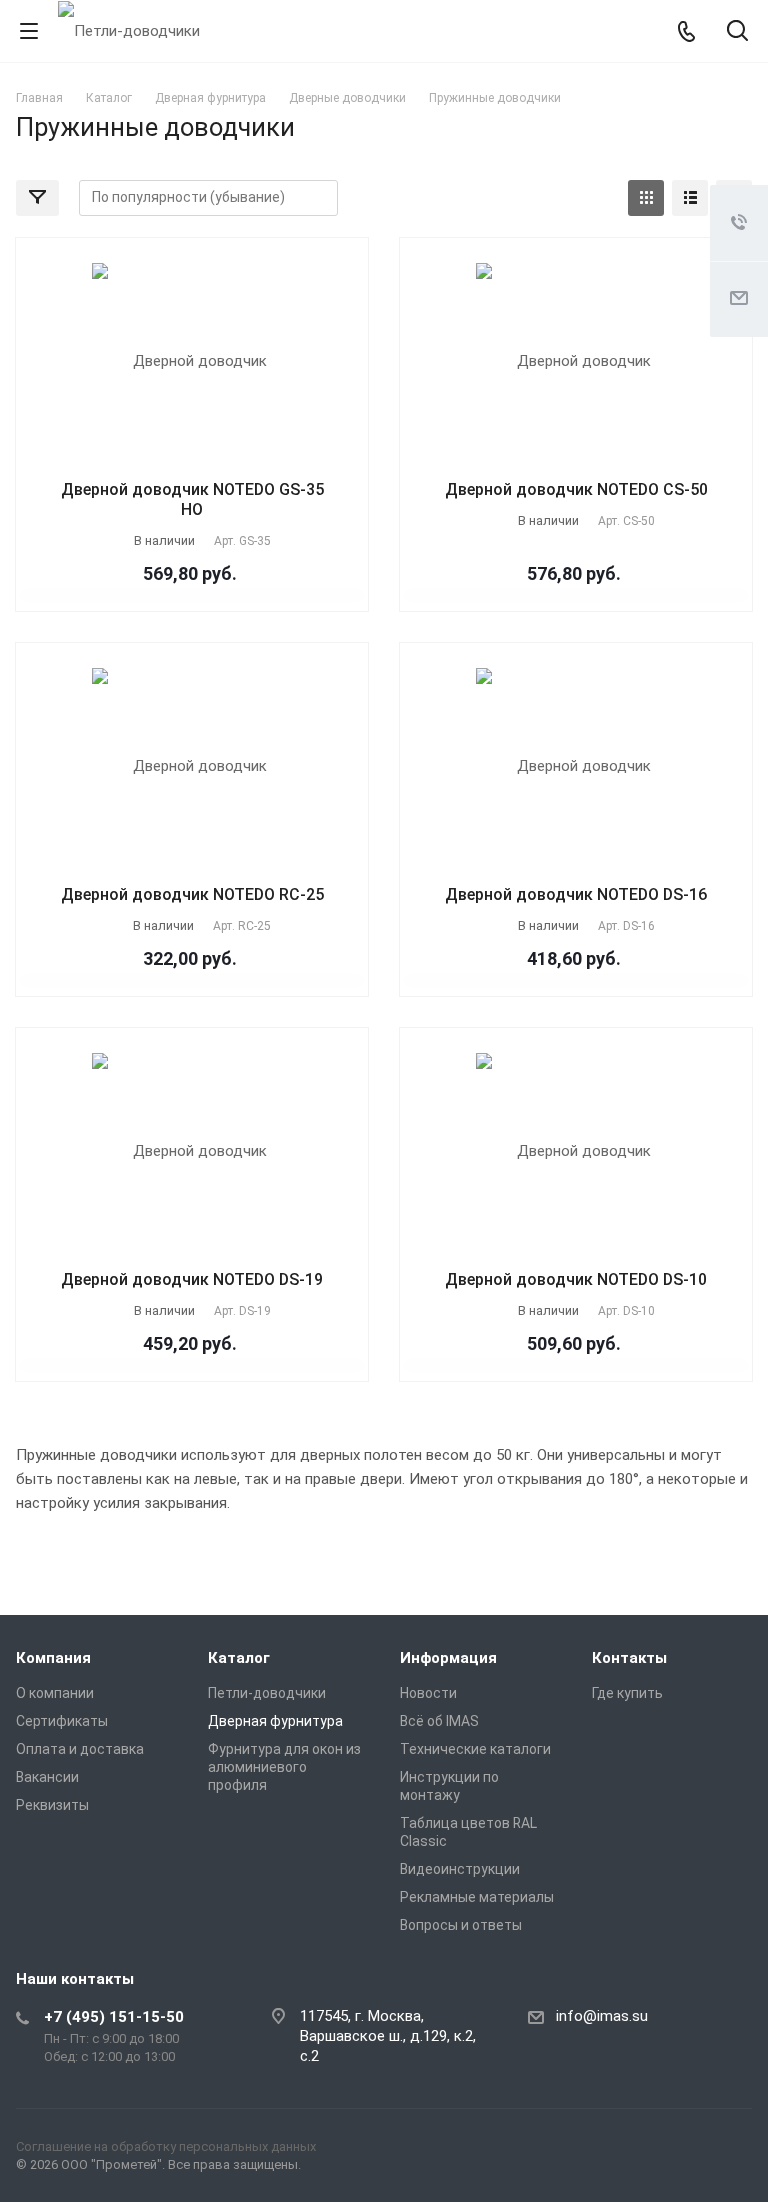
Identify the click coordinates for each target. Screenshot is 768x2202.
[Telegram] (684, 2151)
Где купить (627, 1693)
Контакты (629, 1658)
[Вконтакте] (636, 2151)
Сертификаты (62, 1721)
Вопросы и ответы (461, 1925)
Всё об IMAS (439, 1721)
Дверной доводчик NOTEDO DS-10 (576, 1279)
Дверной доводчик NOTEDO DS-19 (192, 1279)
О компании (55, 1693)
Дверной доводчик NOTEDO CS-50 (576, 489)
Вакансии (47, 1777)
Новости (428, 1693)
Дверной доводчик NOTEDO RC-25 (192, 894)
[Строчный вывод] (690, 198)
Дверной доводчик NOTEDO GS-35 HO (192, 499)
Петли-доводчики (267, 1693)
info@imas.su (602, 2016)
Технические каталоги (475, 1749)
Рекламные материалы (477, 1897)
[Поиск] (737, 32)
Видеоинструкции (460, 1869)
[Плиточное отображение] (646, 198)
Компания (53, 1658)
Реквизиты (52, 1805)
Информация (448, 1658)
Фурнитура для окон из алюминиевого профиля (284, 1767)
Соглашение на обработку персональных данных (166, 2146)
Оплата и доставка (80, 1749)
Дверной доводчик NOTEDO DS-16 (576, 894)
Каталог (239, 1658)
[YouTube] (732, 2151)
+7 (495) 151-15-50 (114, 2017)
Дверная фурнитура (275, 1721)
